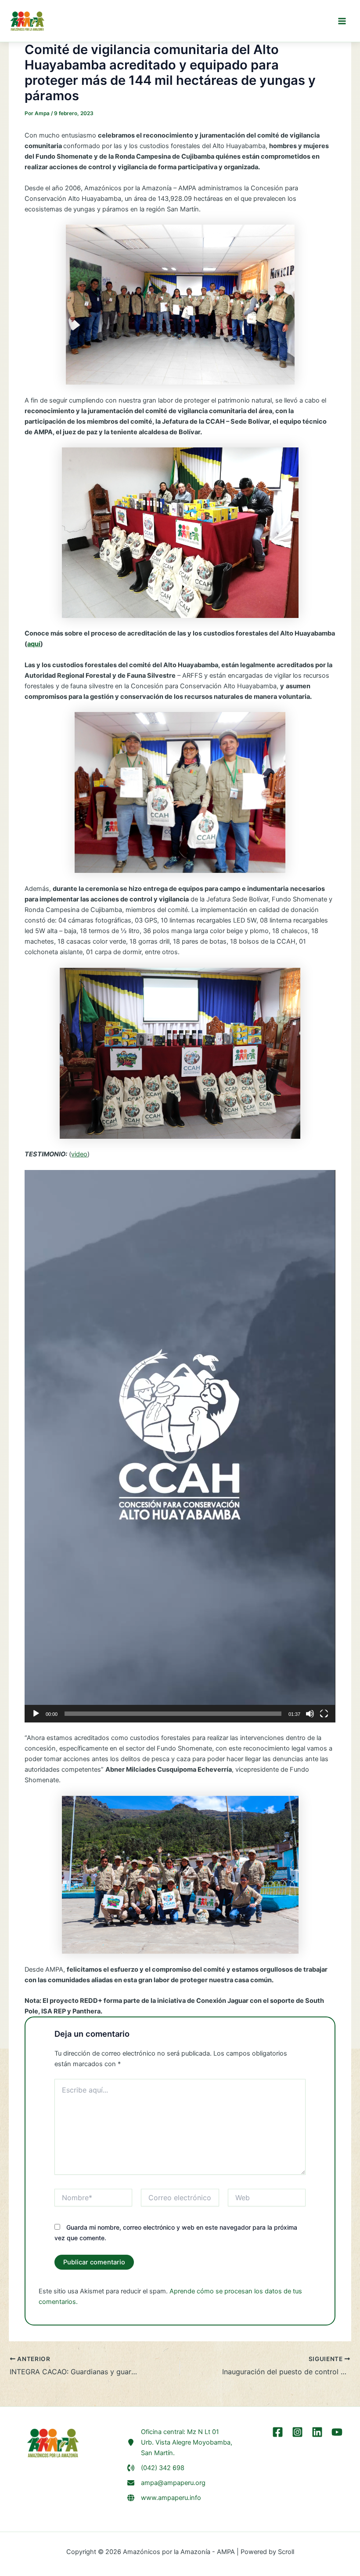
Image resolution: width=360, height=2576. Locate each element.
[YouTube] (337, 2432)
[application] (180, 1446)
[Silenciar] (310, 1714)
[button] (180, 1446)
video (79, 1154)
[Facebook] (278, 2432)
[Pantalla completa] (324, 1714)
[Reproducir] (36, 1714)
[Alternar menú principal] (342, 21)
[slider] (173, 1714)
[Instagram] (297, 2432)
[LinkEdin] (317, 2432)
